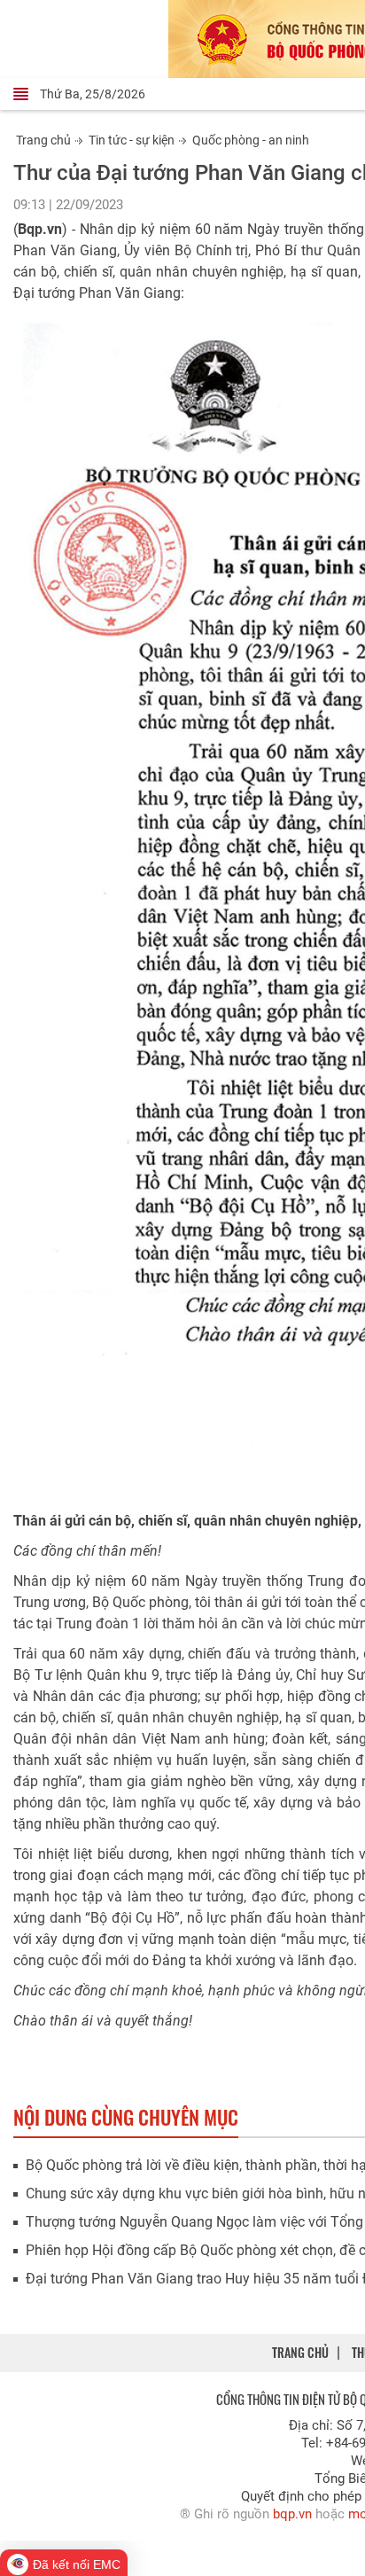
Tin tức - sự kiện (132, 140)
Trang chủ (43, 140)
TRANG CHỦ (300, 2352)
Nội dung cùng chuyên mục (126, 2117)
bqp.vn (292, 2514)
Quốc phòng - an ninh (251, 140)
